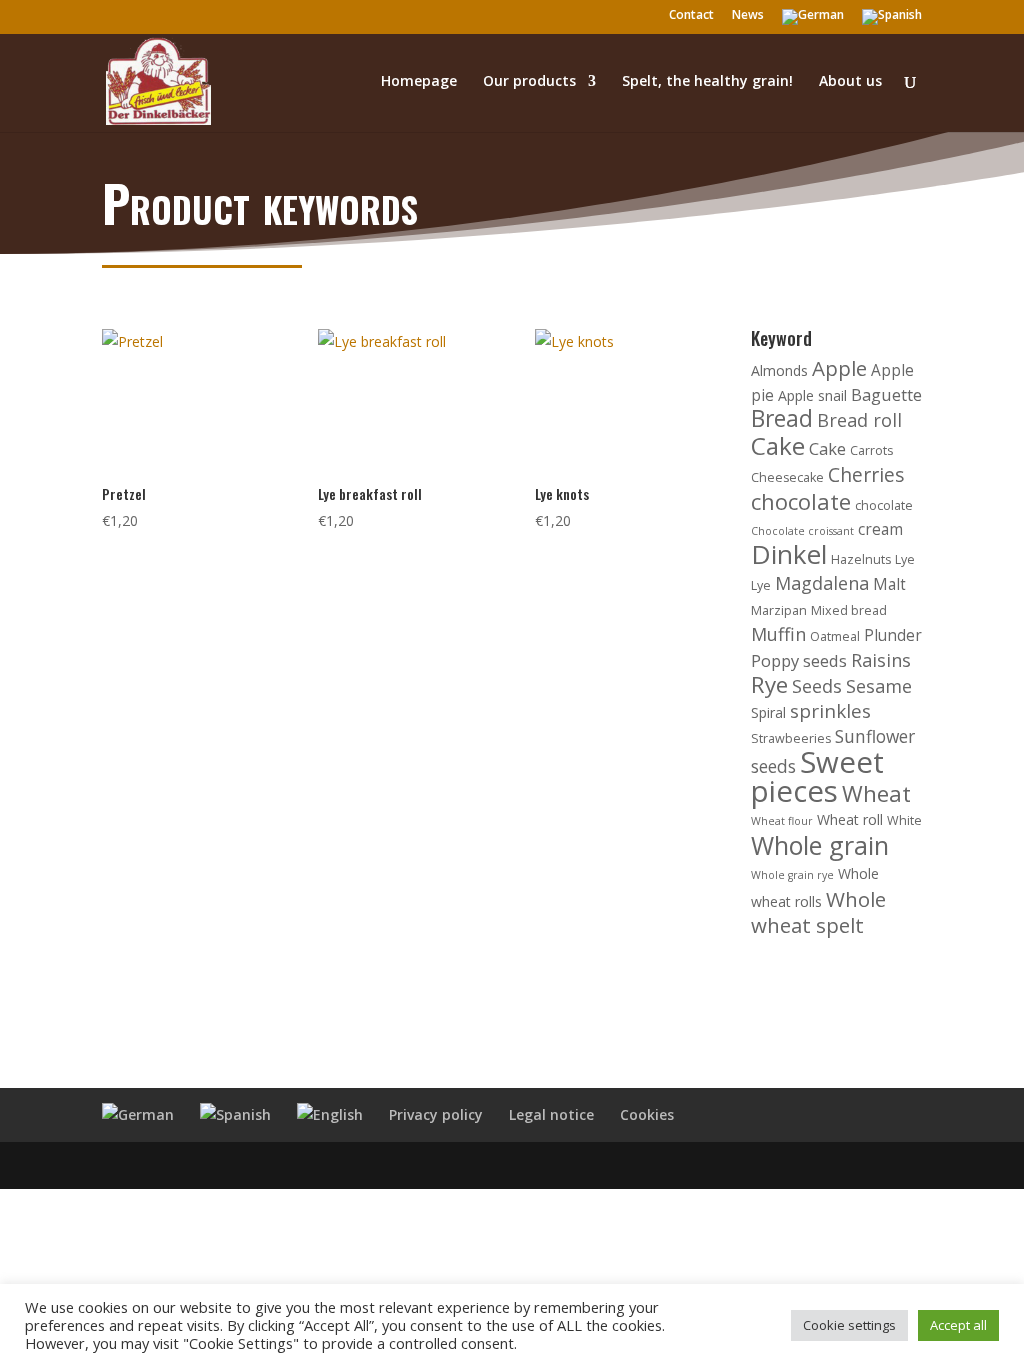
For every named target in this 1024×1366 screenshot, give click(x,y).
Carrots (871, 450)
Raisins (881, 660)
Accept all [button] (958, 1325)
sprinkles (830, 711)
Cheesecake (787, 477)
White (904, 820)
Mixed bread (849, 610)
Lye (905, 559)
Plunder (893, 635)
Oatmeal (835, 636)
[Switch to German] (813, 21)
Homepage (419, 82)
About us (850, 82)
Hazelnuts (861, 559)
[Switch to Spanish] (892, 21)
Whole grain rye (792, 875)
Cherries (866, 474)
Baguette (886, 394)
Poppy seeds (799, 660)
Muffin (778, 634)
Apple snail (812, 395)
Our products (529, 82)
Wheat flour (782, 821)
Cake (778, 445)
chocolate (801, 501)
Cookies (647, 1114)
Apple (839, 368)
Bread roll (859, 420)
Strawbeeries (791, 738)
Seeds (817, 686)
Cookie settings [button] (849, 1325)
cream (880, 529)
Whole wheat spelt (818, 912)
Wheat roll (850, 819)
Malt (889, 584)
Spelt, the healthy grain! (707, 82)
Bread (782, 418)
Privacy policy (436, 1114)
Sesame (879, 686)
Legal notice (551, 1114)
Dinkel (789, 554)
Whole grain (820, 845)
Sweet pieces (817, 776)
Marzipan (779, 610)
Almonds (779, 370)
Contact (691, 16)
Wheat (876, 793)
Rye (769, 684)
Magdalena (822, 583)
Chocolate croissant (802, 531)
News (748, 16)
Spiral (768, 712)
